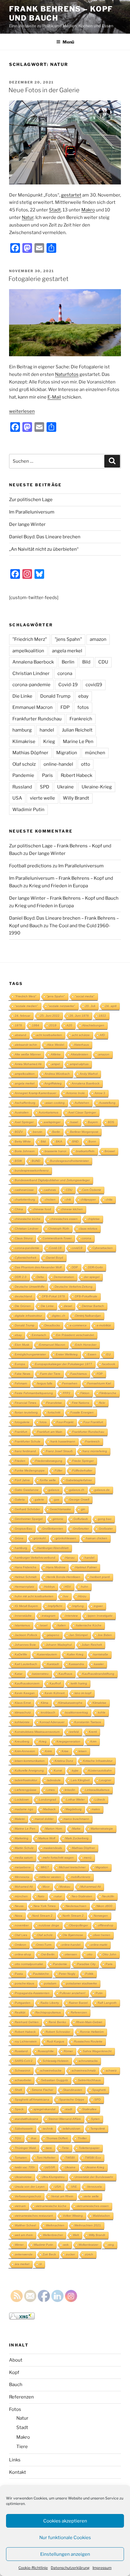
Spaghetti (99, 2090)
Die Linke (22, 696)
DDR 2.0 (21, 1277)
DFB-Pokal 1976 (54, 1296)
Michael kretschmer (72, 1867)
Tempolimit (98, 2129)
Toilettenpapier (89, 2148)
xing (111, 2245)
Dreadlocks (52, 1325)
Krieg (49, 742)
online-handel (58, 764)
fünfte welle (48, 1480)
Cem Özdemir (92, 1190)
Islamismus (22, 1625)
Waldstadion (101, 2216)
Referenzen (79, 2012)
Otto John (109, 1954)
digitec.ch (59, 1316)
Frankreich (81, 719)
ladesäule (54, 1780)
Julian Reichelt (77, 730)
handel (47, 730)
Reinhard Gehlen (27, 2022)
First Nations (81, 1403)
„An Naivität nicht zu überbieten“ (44, 549)
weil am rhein (24, 2235)
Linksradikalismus (97, 1790)
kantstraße (101, 1654)
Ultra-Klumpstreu (53, 2177)
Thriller (82, 2138)
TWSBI (70, 2158)
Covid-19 (68, 685)
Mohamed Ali (24, 1887)
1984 (36, 1025)
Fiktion (85, 1393)
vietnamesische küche (51, 2206)
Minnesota (22, 1877)
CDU (103, 662)
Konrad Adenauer (52, 1722)
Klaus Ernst (23, 1703)
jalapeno (53, 1635)
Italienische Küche (89, 1625)
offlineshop (106, 1925)
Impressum (102, 2568)
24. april (111, 1006)
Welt (76, 2235)
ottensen (71, 1954)
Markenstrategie (102, 1829)
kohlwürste (22, 1722)
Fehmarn (21, 1383)
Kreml (93, 1732)
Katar (19, 1674)
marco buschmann (76, 1819)
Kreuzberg (22, 1741)
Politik (89, 1974)
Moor (46, 1887)
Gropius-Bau (24, 1529)
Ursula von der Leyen (30, 2187)
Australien (22, 1112)
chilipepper (88, 1200)
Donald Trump (55, 696)
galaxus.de (102, 1490)
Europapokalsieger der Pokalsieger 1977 (64, 1364)
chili (68, 1200)
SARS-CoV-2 (24, 2061)
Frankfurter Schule (28, 1441)
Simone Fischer (42, 2090)
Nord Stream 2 (42, 1916)
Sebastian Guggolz (55, 2080)
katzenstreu (41, 1674)
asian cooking (55, 1103)
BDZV (19, 1132)
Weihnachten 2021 (88, 2225)
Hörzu (82, 1596)
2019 (53, 1025)
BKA (59, 1141)
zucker (70, 2254)
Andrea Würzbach (57, 1074)
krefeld (74, 1732)
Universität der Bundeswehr (94, 2177)
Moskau (65, 1887)
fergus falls (45, 1383)
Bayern (93, 1122)
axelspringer (52, 1122)
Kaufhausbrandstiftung (98, 1674)
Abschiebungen (93, 1025)
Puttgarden (23, 2003)
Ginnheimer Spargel (29, 1519)
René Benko (57, 2022)
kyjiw (75, 1771)
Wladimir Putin (28, 810)
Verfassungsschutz (28, 2196)
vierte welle (42, 798)
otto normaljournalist (29, 1964)
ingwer (98, 1606)
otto (86, 764)
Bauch (16, 2385)
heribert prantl (100, 1577)
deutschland (23, 1296)
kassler (99, 1664)
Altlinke (56, 1054)
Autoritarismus (49, 1112)
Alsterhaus (81, 1045)
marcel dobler (44, 1819)
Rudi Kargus (55, 2041)
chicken (50, 1200)
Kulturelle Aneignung (29, 1771)
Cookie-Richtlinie (33, 2568)
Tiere (22, 2447)
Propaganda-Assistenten (32, 1993)
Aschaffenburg (25, 1103)
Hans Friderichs (26, 1567)
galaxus (54, 1490)
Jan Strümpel (78, 1635)
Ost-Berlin (48, 1954)
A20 (69, 1025)
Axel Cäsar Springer (82, 1112)
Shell (18, 2090)
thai (34, 2138)
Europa (20, 1364)
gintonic (58, 1519)
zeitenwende (24, 2254)
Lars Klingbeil (80, 1780)
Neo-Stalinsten (82, 1896)
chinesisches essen (64, 1219)
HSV (68, 1587)
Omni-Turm (44, 1945)
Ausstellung (107, 1103)
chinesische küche (28, 1219)
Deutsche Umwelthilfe (30, 1287)
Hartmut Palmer (86, 1567)
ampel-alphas (79, 1064)
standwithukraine (27, 2119)
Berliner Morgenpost (84, 1132)
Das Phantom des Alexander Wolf (38, 1267)
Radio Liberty (50, 2003)
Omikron (21, 1945)
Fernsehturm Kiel (99, 1383)
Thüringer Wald (25, 2148)
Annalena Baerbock (33, 662)
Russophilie (46, 2051)
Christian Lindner (31, 673)
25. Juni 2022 (50, 1016)
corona (65, 673)
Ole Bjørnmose (73, 1935)
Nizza (19, 1916)
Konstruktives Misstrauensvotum (37, 1732)
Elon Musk (22, 1345)
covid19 (94, 685)
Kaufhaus (65, 1674)
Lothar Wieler (75, 1800)
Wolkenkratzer (88, 2245)
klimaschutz (23, 1712)
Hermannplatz (24, 1587)
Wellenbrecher (53, 2235)
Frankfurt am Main (50, 1432)
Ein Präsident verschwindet (75, 1335)
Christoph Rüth (59, 1229)
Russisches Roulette (88, 2041)
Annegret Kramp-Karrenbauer (36, 1093)
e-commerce (78, 1325)
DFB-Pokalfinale (86, 1296)
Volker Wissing (73, 2216)
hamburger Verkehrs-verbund (35, 1558)
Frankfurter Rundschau (37, 719)
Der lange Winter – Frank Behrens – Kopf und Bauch (64, 898)
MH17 (45, 1867)
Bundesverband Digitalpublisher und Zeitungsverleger (52, 1180)
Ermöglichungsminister (30, 1354)
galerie (39, 1500)
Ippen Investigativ (100, 1616)
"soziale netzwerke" (62, 1006)
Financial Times (26, 1403)
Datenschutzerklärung (70, 2568)
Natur (28, 217)
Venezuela (94, 2187)
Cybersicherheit (26, 1258)
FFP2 (67, 1393)
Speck (19, 2109)
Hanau (70, 1558)
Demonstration (64, 1277)
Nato (41, 1896)
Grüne (19, 1538)
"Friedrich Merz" (30, 639)
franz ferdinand (25, 1451)
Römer (68, 2051)
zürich (89, 2254)
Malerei (20, 1819)
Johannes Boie (25, 1645)
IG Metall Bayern (26, 1606)
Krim (93, 1741)
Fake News (23, 1374)
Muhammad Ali (91, 1887)
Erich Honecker (86, 1345)
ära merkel (22, 2264)
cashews (50, 1190)
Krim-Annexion (25, 1751)
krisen (83, 1751)
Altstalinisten (80, 1054)
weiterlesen (22, 411)
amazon (98, 639)
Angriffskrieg (53, 1083)
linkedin (70, 1790)
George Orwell (79, 1500)
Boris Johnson (25, 1151)
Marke (76, 1829)
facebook (109, 1364)
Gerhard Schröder (27, 1509)
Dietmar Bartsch (93, 1306)
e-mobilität (104, 1325)
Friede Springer (83, 1461)
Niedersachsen (76, 1906)
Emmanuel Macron (32, 707)
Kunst (58, 1771)
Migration (67, 753)
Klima (45, 1703)
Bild (86, 662)
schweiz (111, 2071)
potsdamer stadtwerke (82, 1983)
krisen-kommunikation (30, 1761)
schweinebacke (51, 2071)
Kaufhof (55, 1683)
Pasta (19, 1974)
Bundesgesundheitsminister (70, 1161)
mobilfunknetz (81, 1877)
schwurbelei (23, 2080)
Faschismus (79, 1374)
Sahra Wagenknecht (97, 2051)
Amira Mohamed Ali (28, 1064)
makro (96, 1809)
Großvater (106, 1529)
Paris (47, 775)
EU (109, 1354)
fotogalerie (22, 1422)
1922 (102, 1016)
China (19, 1209)
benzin (38, 1132)
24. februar (23, 1016)
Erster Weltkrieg (67, 1354)
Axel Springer (24, 1122)
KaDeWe (21, 1654)
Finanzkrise (54, 1403)
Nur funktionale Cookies (65, 2538)
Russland (22, 787)
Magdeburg (74, 1809)
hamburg (22, 730)
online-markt (99, 1945)
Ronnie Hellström (92, 2032)
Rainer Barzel (78, 2003)
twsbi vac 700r (25, 2167)
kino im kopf (83, 1693)
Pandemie (23, 775)
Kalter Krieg (75, 1654)
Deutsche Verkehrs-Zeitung (74, 1287)
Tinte (65, 2148)
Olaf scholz (24, 764)
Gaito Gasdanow (27, 1490)
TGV (18, 2138)
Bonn (92, 1141)
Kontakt (18, 2472)
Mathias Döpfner (30, 753)
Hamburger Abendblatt (53, 1548)
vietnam (20, 2206)
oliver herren (102, 1935)
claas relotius (88, 1229)
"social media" (85, 996)
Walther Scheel (25, 2225)
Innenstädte (23, 1616)
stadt (69, 2109)
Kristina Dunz (64, 1761)
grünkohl (40, 1538)
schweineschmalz (84, 2071)
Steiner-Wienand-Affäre (65, 2119)
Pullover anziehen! (73, 1993)
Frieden (20, 1461)
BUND (36, 1161)
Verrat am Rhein (62, 2196)
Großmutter (81, 1529)
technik (48, 2129)
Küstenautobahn (100, 1771)
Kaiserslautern (47, 1654)
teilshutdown (72, 2129)
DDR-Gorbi (95, 1267)
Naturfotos (67, 374)
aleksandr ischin (26, 1045)
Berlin (68, 662)
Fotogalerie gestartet (39, 279)
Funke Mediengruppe (30, 1471)
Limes (51, 1790)
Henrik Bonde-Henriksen (63, 1577)
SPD (45, 787)
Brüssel (110, 1151)
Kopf (14, 2372)
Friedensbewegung (49, 1461)
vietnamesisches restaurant (34, 2216)
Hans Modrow (56, 1567)
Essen (92, 1354)
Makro (88, 210)
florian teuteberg (26, 1412)
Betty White (23, 1141)
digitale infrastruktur (28, 1316)
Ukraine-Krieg (97, 787)
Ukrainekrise (23, 2177)
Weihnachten (55, 2225)
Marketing (22, 1838)
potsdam (50, 1983)
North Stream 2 (73, 1916)
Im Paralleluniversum (32, 512)
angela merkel (67, 651)
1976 (18, 1025)
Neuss (19, 1906)
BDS (111, 1122)
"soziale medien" (26, 1006)
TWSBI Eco (93, 2158)
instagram (49, 1616)
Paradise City (86, 1964)
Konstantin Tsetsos (88, 1722)
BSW (18, 1161)
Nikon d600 (104, 1906)
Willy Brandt (76, 798)
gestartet (71, 195)
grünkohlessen (66, 1538)
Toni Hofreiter (46, 2158)
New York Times (45, 1906)
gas (57, 1500)
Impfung (78, 1606)
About (16, 2360)
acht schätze (81, 1035)
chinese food (42, 1209)
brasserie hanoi (55, 1151)
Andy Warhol (89, 1074)
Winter (19, 2245)
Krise (65, 1751)
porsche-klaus (24, 1983)
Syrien (95, 2119)
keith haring (79, 1683)
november (22, 1925)
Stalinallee (89, 2109)
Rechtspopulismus (48, 2012)
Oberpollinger (79, 1925)
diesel (68, 1306)
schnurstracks (88, 2061)
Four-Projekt (65, 1422)
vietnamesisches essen (93, 2206)
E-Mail (54, 397)
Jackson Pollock (26, 1635)
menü (88, 1858)
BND (75, 1141)
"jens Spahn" (68, 639)
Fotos (15, 2409)
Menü (68, 42)
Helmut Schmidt (26, 1577)
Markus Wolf (47, 1838)
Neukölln (108, 1896)
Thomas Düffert (57, 2138)
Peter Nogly (67, 1974)
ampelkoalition (28, 651)
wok (66, 2245)
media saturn (24, 1858)
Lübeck (100, 1800)
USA (17, 798)
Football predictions (30, 866)
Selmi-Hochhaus (89, 2080)
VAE (74, 2187)
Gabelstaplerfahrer (79, 1480)
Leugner (105, 1780)
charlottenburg (25, 1200)
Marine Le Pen (78, 742)
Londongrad (48, 1800)
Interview (71, 1616)
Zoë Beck (49, 2254)
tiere (49, 2148)
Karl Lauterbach (26, 1664)
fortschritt (54, 1412)
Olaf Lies (21, 1935)
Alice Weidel (56, 1045)
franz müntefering (95, 1451)
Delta (40, 1277)
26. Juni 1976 (79, 1016)
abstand (21, 1035)
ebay (83, 696)
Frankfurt (21, 1432)
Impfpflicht (55, 1606)
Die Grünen (23, 1306)
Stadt (55, 210)
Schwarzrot (23, 2071)
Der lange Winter (27, 524)
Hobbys (49, 1587)
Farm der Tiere (50, 1374)
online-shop (23, 1954)
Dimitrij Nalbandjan (88, 1316)
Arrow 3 (100, 1093)
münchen (95, 753)
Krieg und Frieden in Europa (58, 886)
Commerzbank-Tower (57, 1238)
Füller (58, 1471)
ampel (56, 1064)
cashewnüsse (24, 1190)
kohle (102, 1712)
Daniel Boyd (55, 1258)
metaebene (23, 1867)
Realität (20, 2012)
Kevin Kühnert (55, 1693)
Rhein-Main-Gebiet (89, 2022)
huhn (85, 1587)
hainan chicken (97, 1538)
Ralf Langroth (107, 2003)
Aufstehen (82, 1103)
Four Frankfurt (93, 1422)
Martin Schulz (24, 1848)
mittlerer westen (50, 1877)
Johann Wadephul (59, 1645)
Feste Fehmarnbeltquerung (34, 1393)
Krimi (48, 1751)
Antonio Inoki (75, 1093)
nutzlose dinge (49, 1925)
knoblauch (48, 1712)
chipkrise (94, 1219)
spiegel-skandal (44, 2109)
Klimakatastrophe (70, 1703)
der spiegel (92, 1277)
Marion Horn (54, 1829)
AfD (102, 1035)
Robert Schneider (58, 2032)
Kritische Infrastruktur (98, 1761)
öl (41, 2264)
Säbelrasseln (24, 2129)
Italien (62, 1625)
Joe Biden (105, 1635)
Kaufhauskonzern (27, 1683)
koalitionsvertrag (77, 1712)
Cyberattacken (103, 1248)
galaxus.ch (77, 1490)
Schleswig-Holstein (56, 2061)
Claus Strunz (24, 1238)
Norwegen (101, 1916)
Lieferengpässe (26, 1790)
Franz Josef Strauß (59, 1451)
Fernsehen (70, 1383)
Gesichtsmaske (60, 1509)
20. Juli (90, 1006)
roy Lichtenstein (26, 2041)
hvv (66, 1596)
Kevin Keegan (25, 1693)
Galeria (20, 1500)
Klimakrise (24, 742)
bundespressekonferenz (32, 1171)
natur (58, 1896)
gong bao (105, 1519)
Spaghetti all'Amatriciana (32, 2100)
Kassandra (76, 1664)
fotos (83, 707)
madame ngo (24, 1809)
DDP (75, 1267)
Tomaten (21, 2158)
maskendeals (53, 1848)
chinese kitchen (72, 1209)
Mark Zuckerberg (77, 1838)
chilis (109, 1200)
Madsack (49, 1809)
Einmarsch (39, 1335)
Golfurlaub (81, 1519)
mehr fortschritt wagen (58, 1858)
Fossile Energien (82, 1412)
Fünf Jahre (22, 1480)
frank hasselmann (63, 1441)
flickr (102, 1403)
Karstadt (53, 1664)
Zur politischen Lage (31, 500)
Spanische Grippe (72, 2100)
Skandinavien (73, 2090)
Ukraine (65, 787)
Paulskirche (41, 1974)
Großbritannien (53, 1529)
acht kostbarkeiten (49, 1035)
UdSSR (50, 2167)
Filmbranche (108, 1393)
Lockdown (22, 1800)
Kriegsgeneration (68, 1741)
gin (83, 1509)
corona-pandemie (31, 685)
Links (15, 2460)
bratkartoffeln (85, 1151)
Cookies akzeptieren (65, 2521)
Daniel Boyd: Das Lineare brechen (45, 537)
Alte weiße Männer (28, 1054)
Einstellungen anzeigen (65, 2554)
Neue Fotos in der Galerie (44, 90)
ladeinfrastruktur (26, 1780)
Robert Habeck (76, 775)
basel (74, 1122)
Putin (99, 1993)
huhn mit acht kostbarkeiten (34, 1596)
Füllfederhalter (82, 1471)
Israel (44, 1625)
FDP (65, 707)
